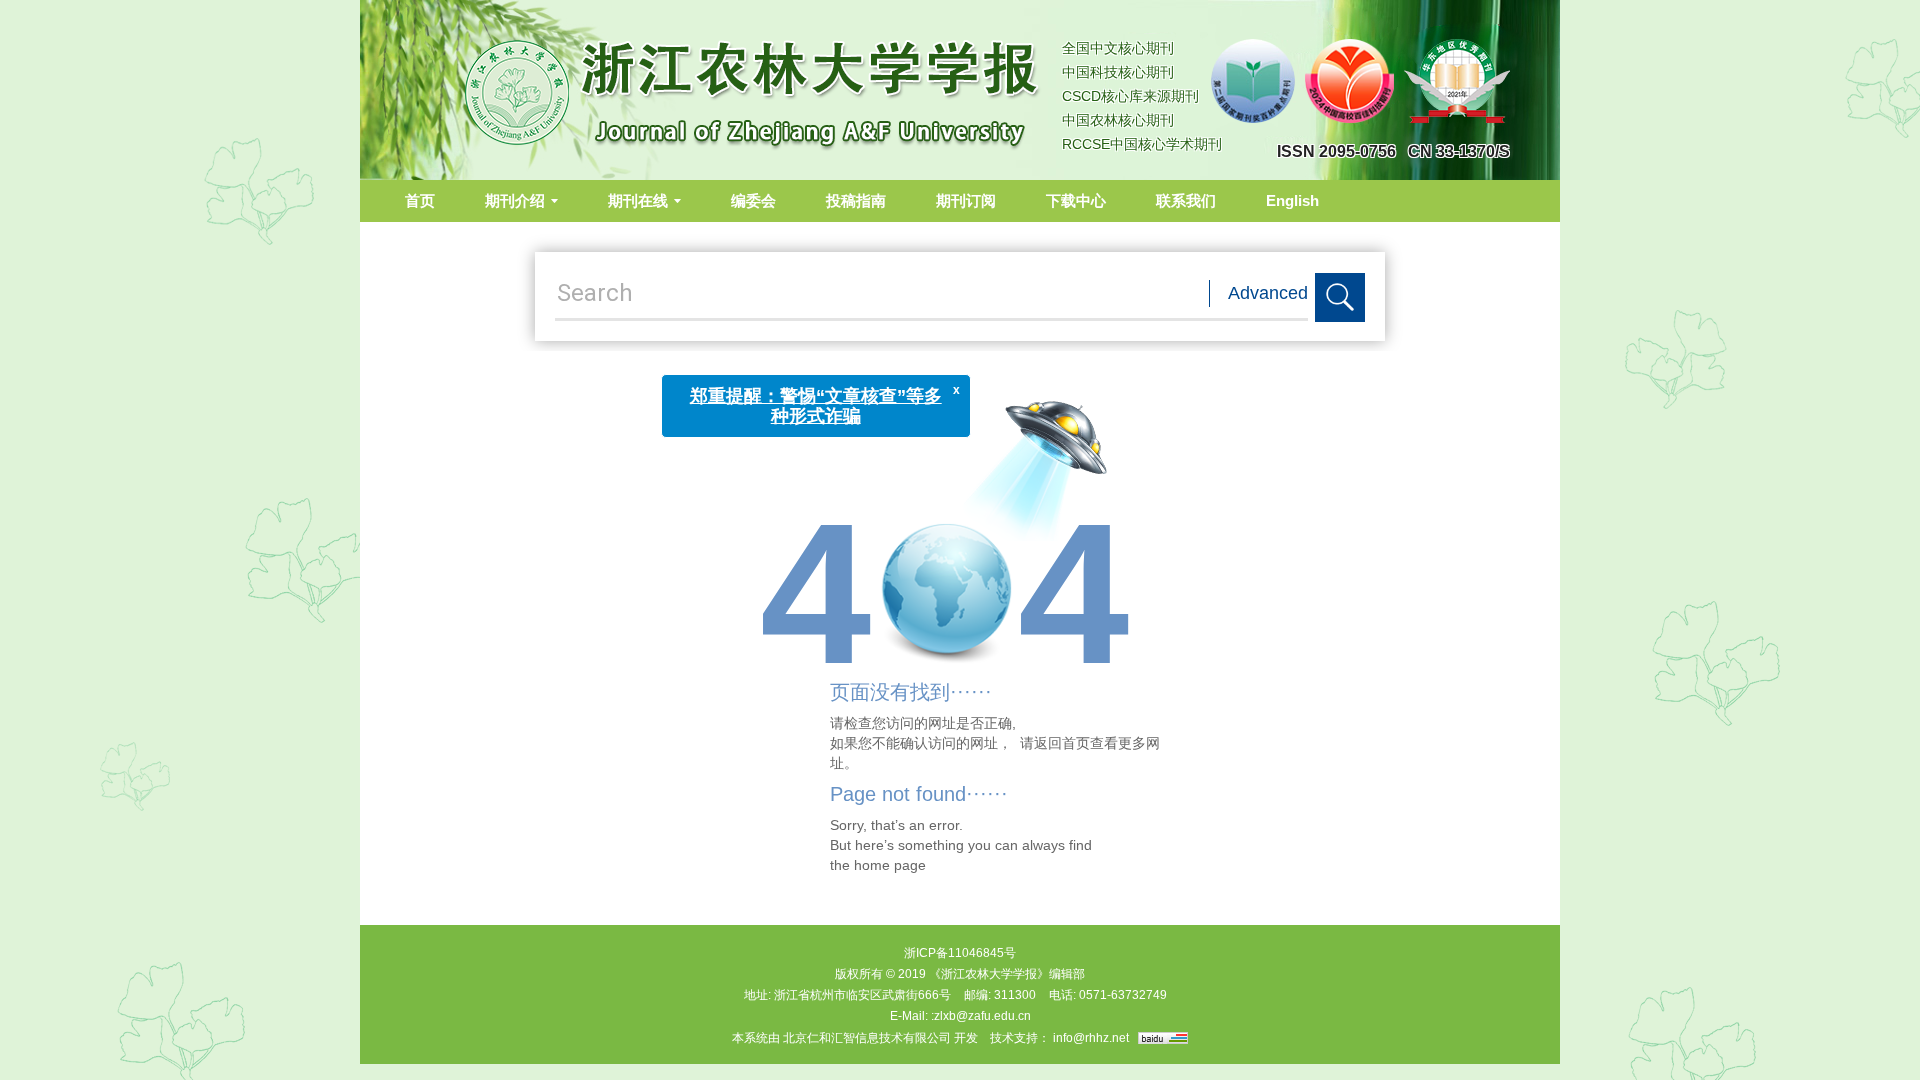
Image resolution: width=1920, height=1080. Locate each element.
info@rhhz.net (1091, 1038)
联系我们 (1186, 200)
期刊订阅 (966, 200)
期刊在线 (638, 200)
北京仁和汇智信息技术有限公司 (867, 1038)
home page (890, 865)
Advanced (1268, 293)
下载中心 (1076, 200)
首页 (420, 200)
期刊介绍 (515, 200)
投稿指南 (856, 200)
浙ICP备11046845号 (960, 953)
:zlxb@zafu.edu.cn (981, 1016)
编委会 (753, 200)
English (1292, 200)
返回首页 (1062, 743)
